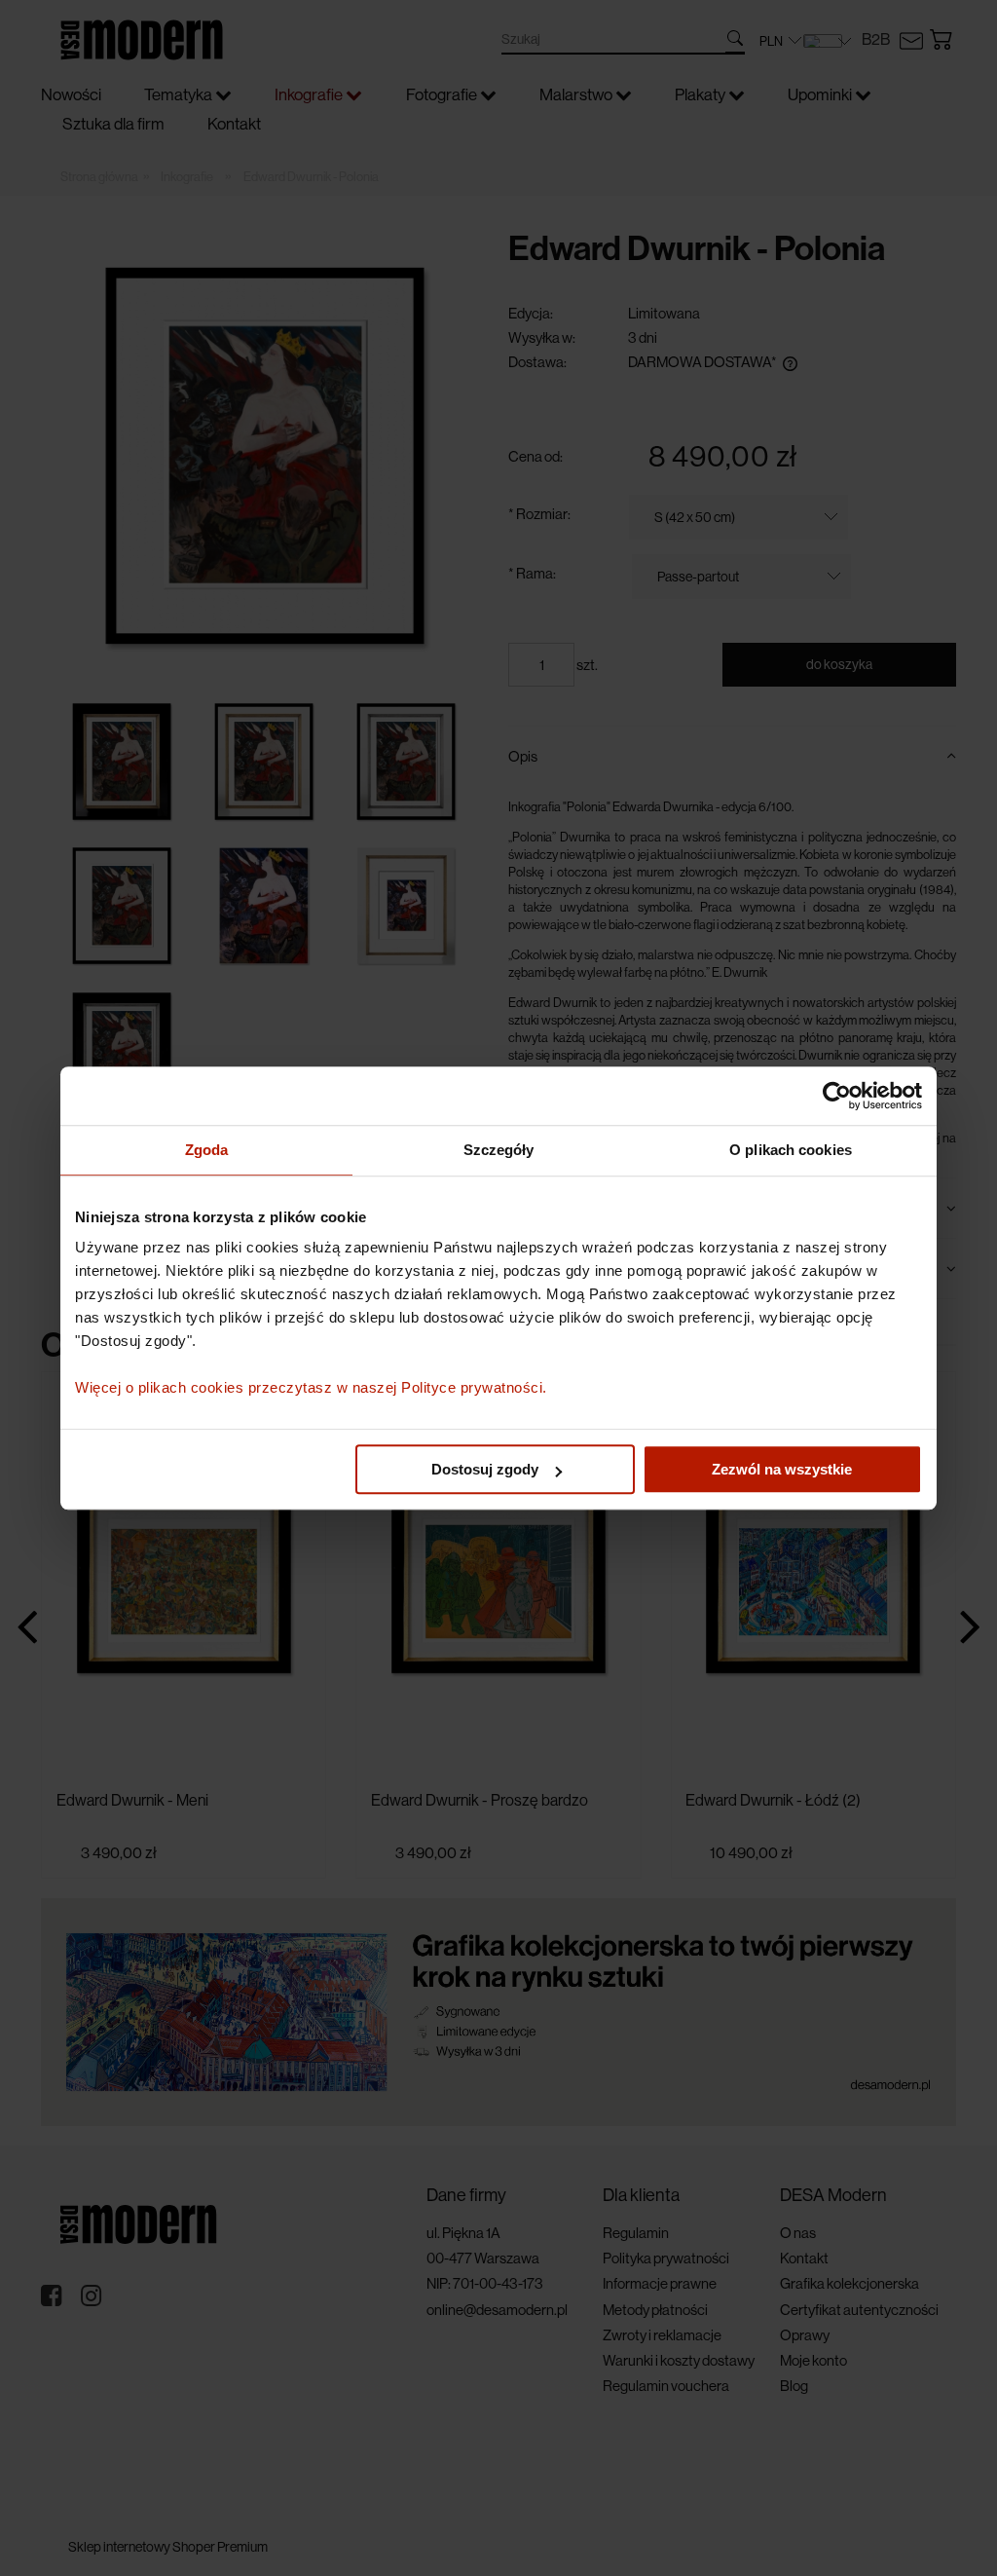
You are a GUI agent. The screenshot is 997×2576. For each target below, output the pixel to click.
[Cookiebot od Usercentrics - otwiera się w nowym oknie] (837, 1096)
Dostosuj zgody (485, 1469)
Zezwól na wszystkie (782, 1469)
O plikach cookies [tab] (791, 1150)
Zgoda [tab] (207, 1150)
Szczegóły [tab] (499, 1150)
